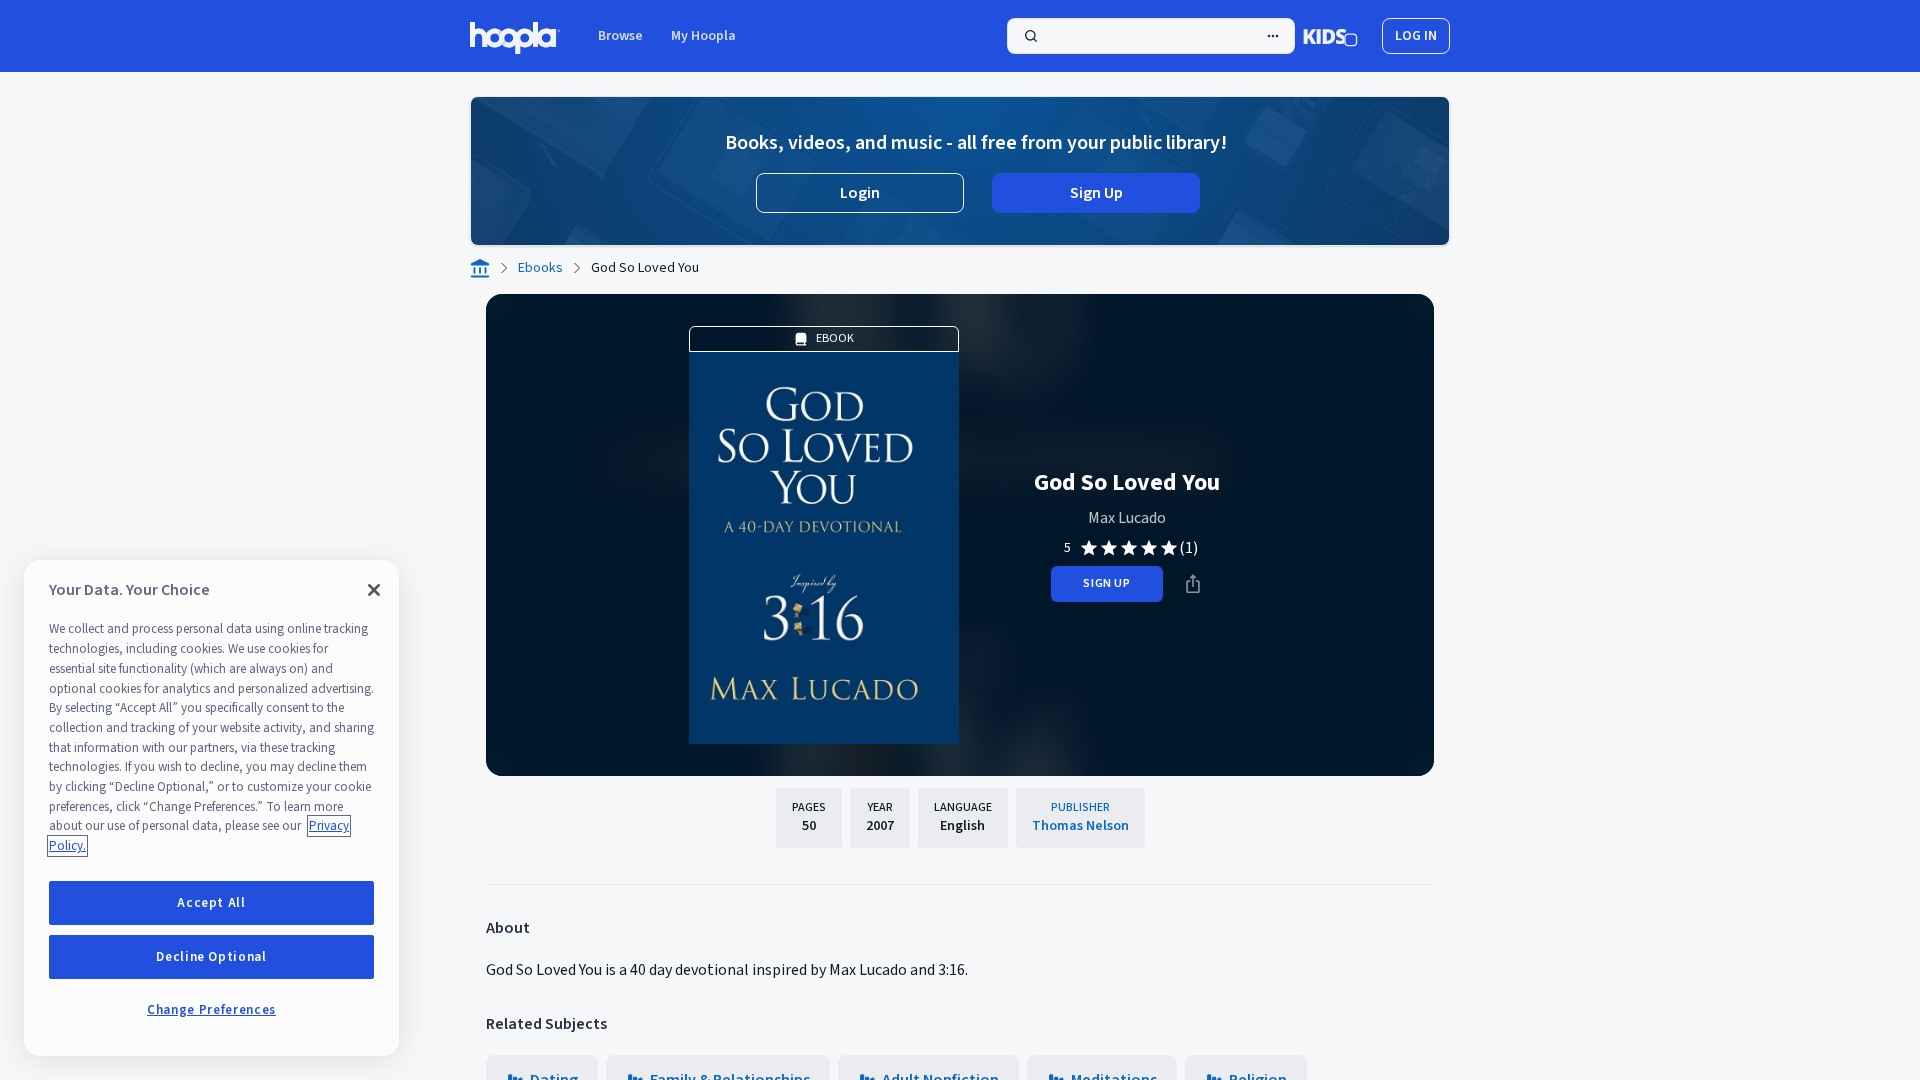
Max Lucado (1127, 518)
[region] (211, 808)
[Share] (1193, 584)
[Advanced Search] (1273, 36)
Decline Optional (211, 957)
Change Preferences (211, 1010)
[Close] (374, 590)
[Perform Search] (1151, 36)
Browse (620, 36)
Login (860, 193)
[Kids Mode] (1330, 36)
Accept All (211, 903)
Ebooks (540, 268)
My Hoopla (703, 36)
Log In (1416, 36)
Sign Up (1096, 193)
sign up (1106, 583)
